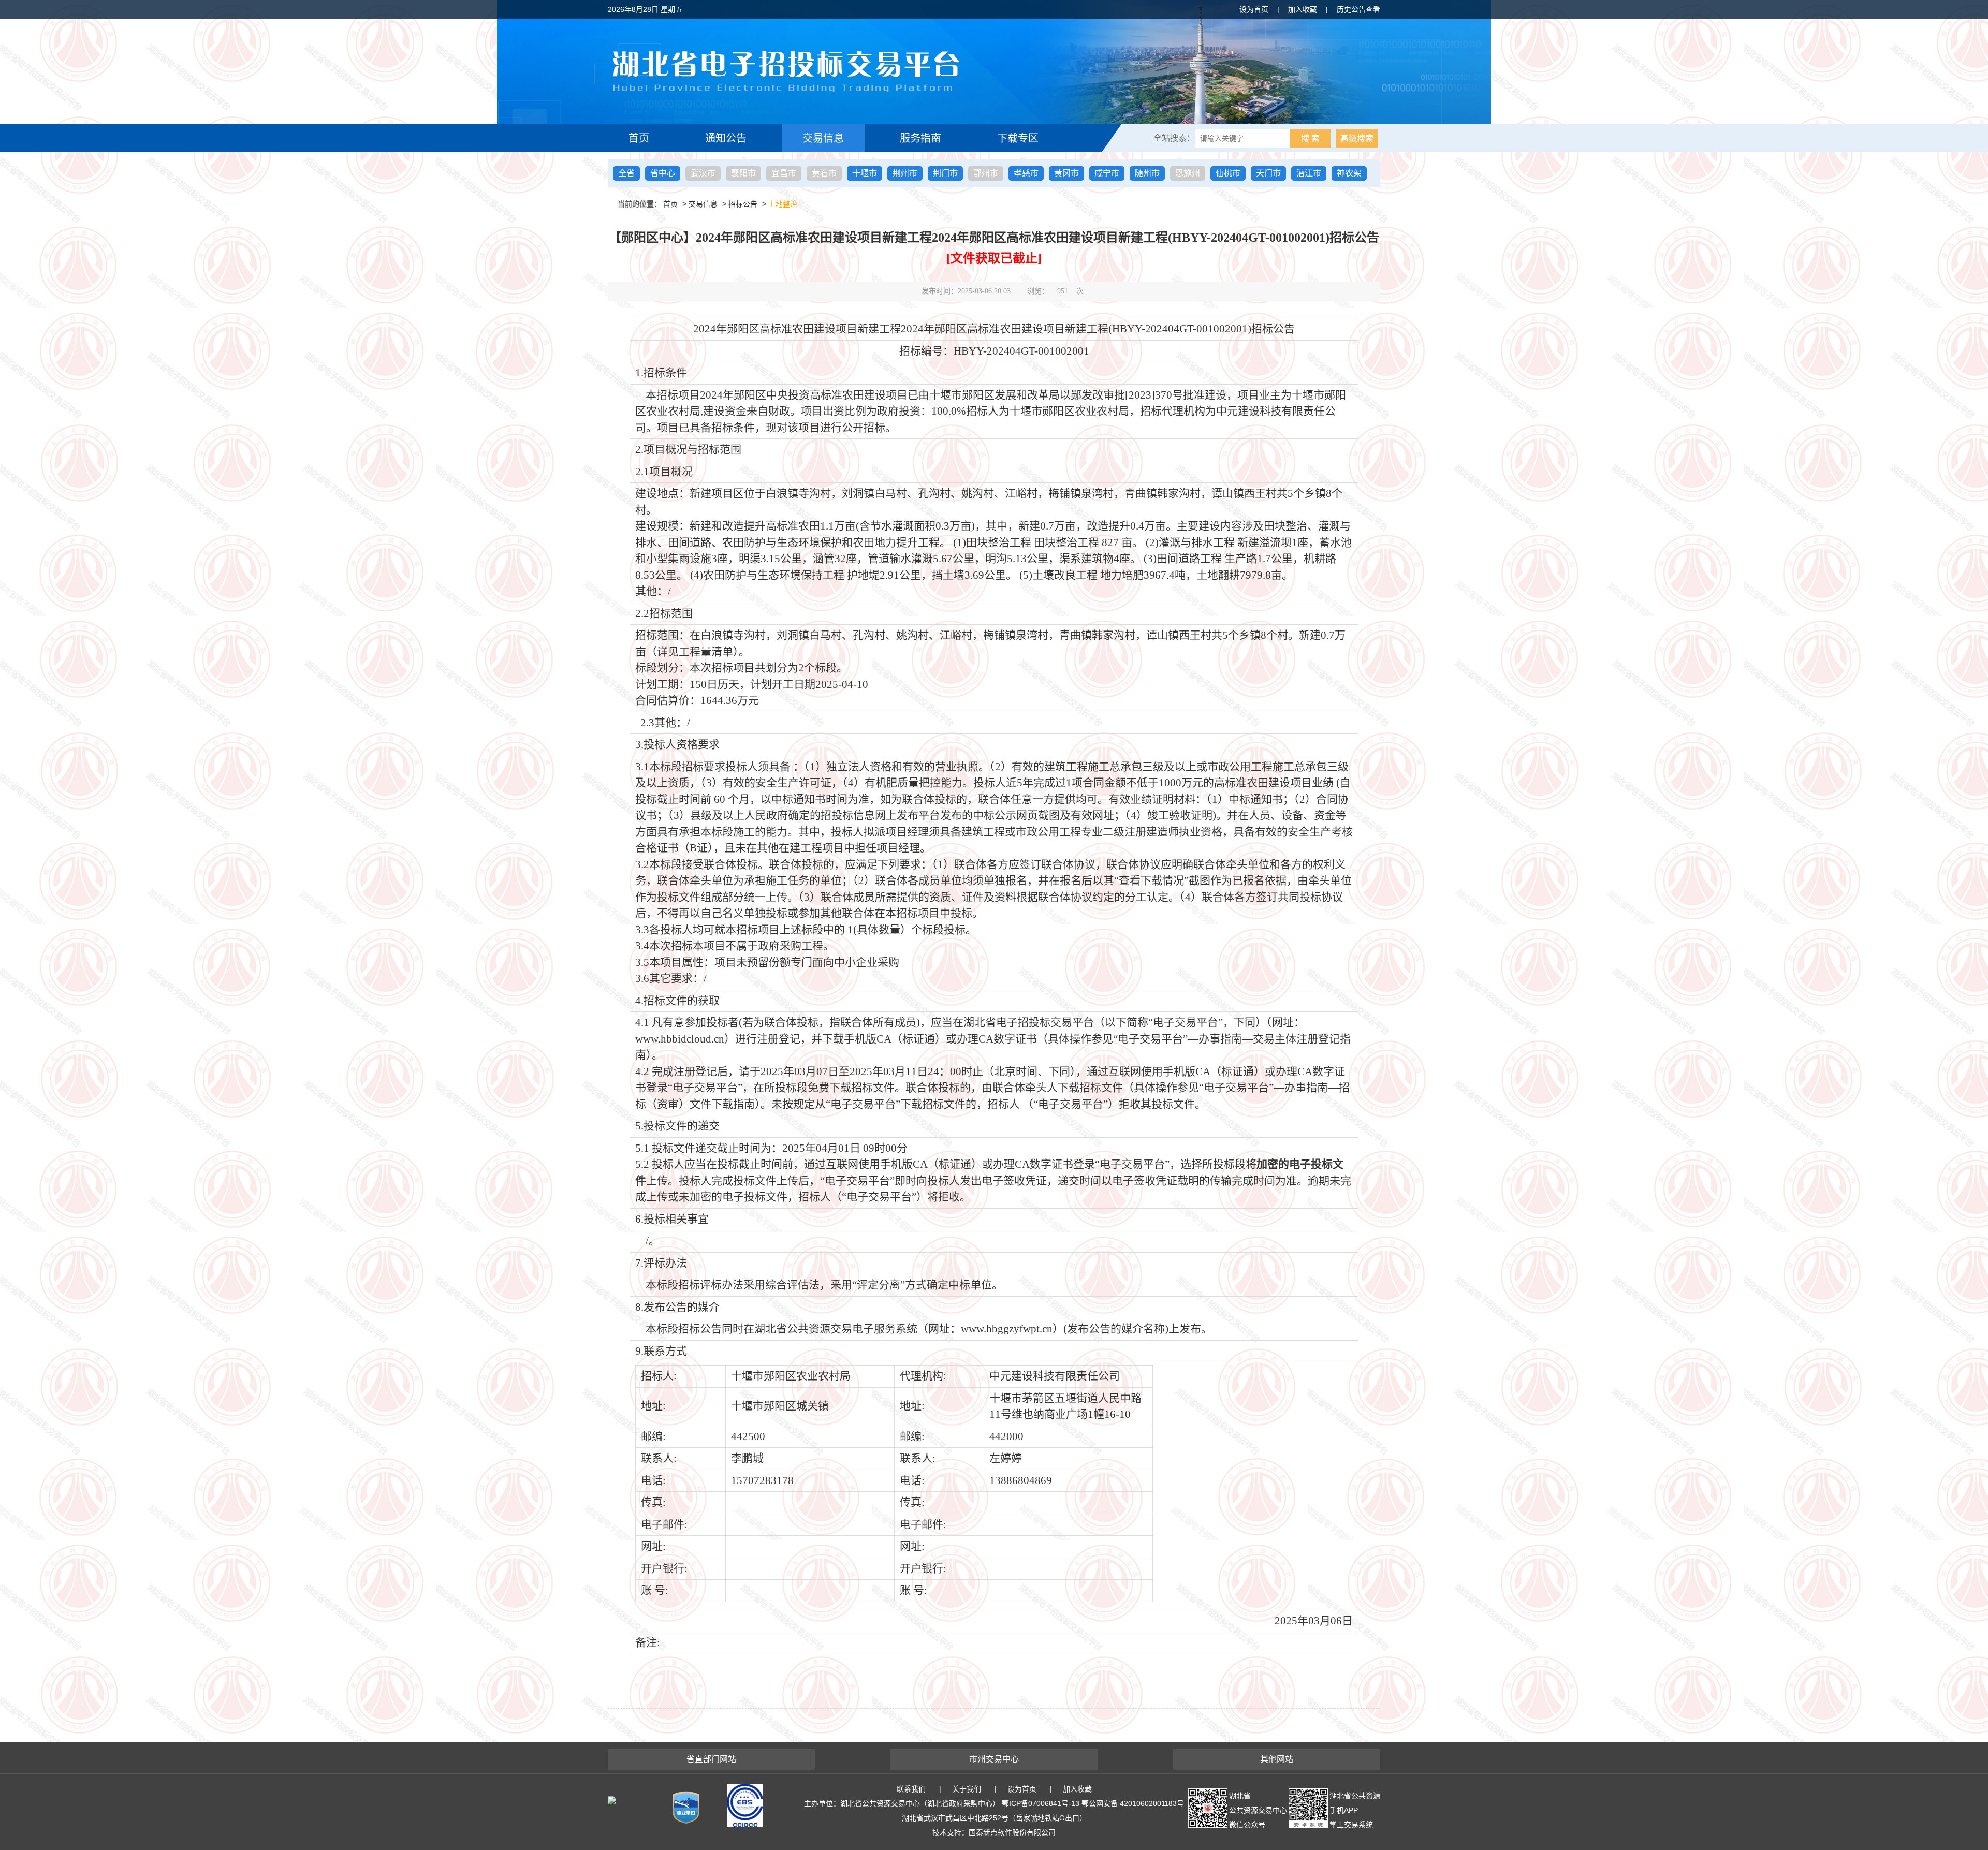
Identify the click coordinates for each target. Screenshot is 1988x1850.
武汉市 (703, 173)
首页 (639, 138)
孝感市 (1026, 173)
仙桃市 (1228, 173)
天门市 (1268, 173)
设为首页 (1254, 9)
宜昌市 (784, 173)
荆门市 (945, 173)
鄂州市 (986, 173)
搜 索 (1310, 138)
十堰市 (865, 173)
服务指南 (920, 138)
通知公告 (726, 138)
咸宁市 (1107, 173)
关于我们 (967, 1789)
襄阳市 (743, 173)
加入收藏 (1303, 9)
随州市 (1147, 173)
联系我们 (911, 1789)
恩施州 (1188, 173)
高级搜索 (1357, 138)
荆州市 (905, 173)
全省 (626, 173)
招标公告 (743, 204)
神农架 (1349, 173)
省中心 (663, 173)
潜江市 (1309, 173)
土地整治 (783, 204)
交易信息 (823, 138)
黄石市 (824, 173)
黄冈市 (1066, 173)
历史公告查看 (1358, 9)
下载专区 (1018, 138)
